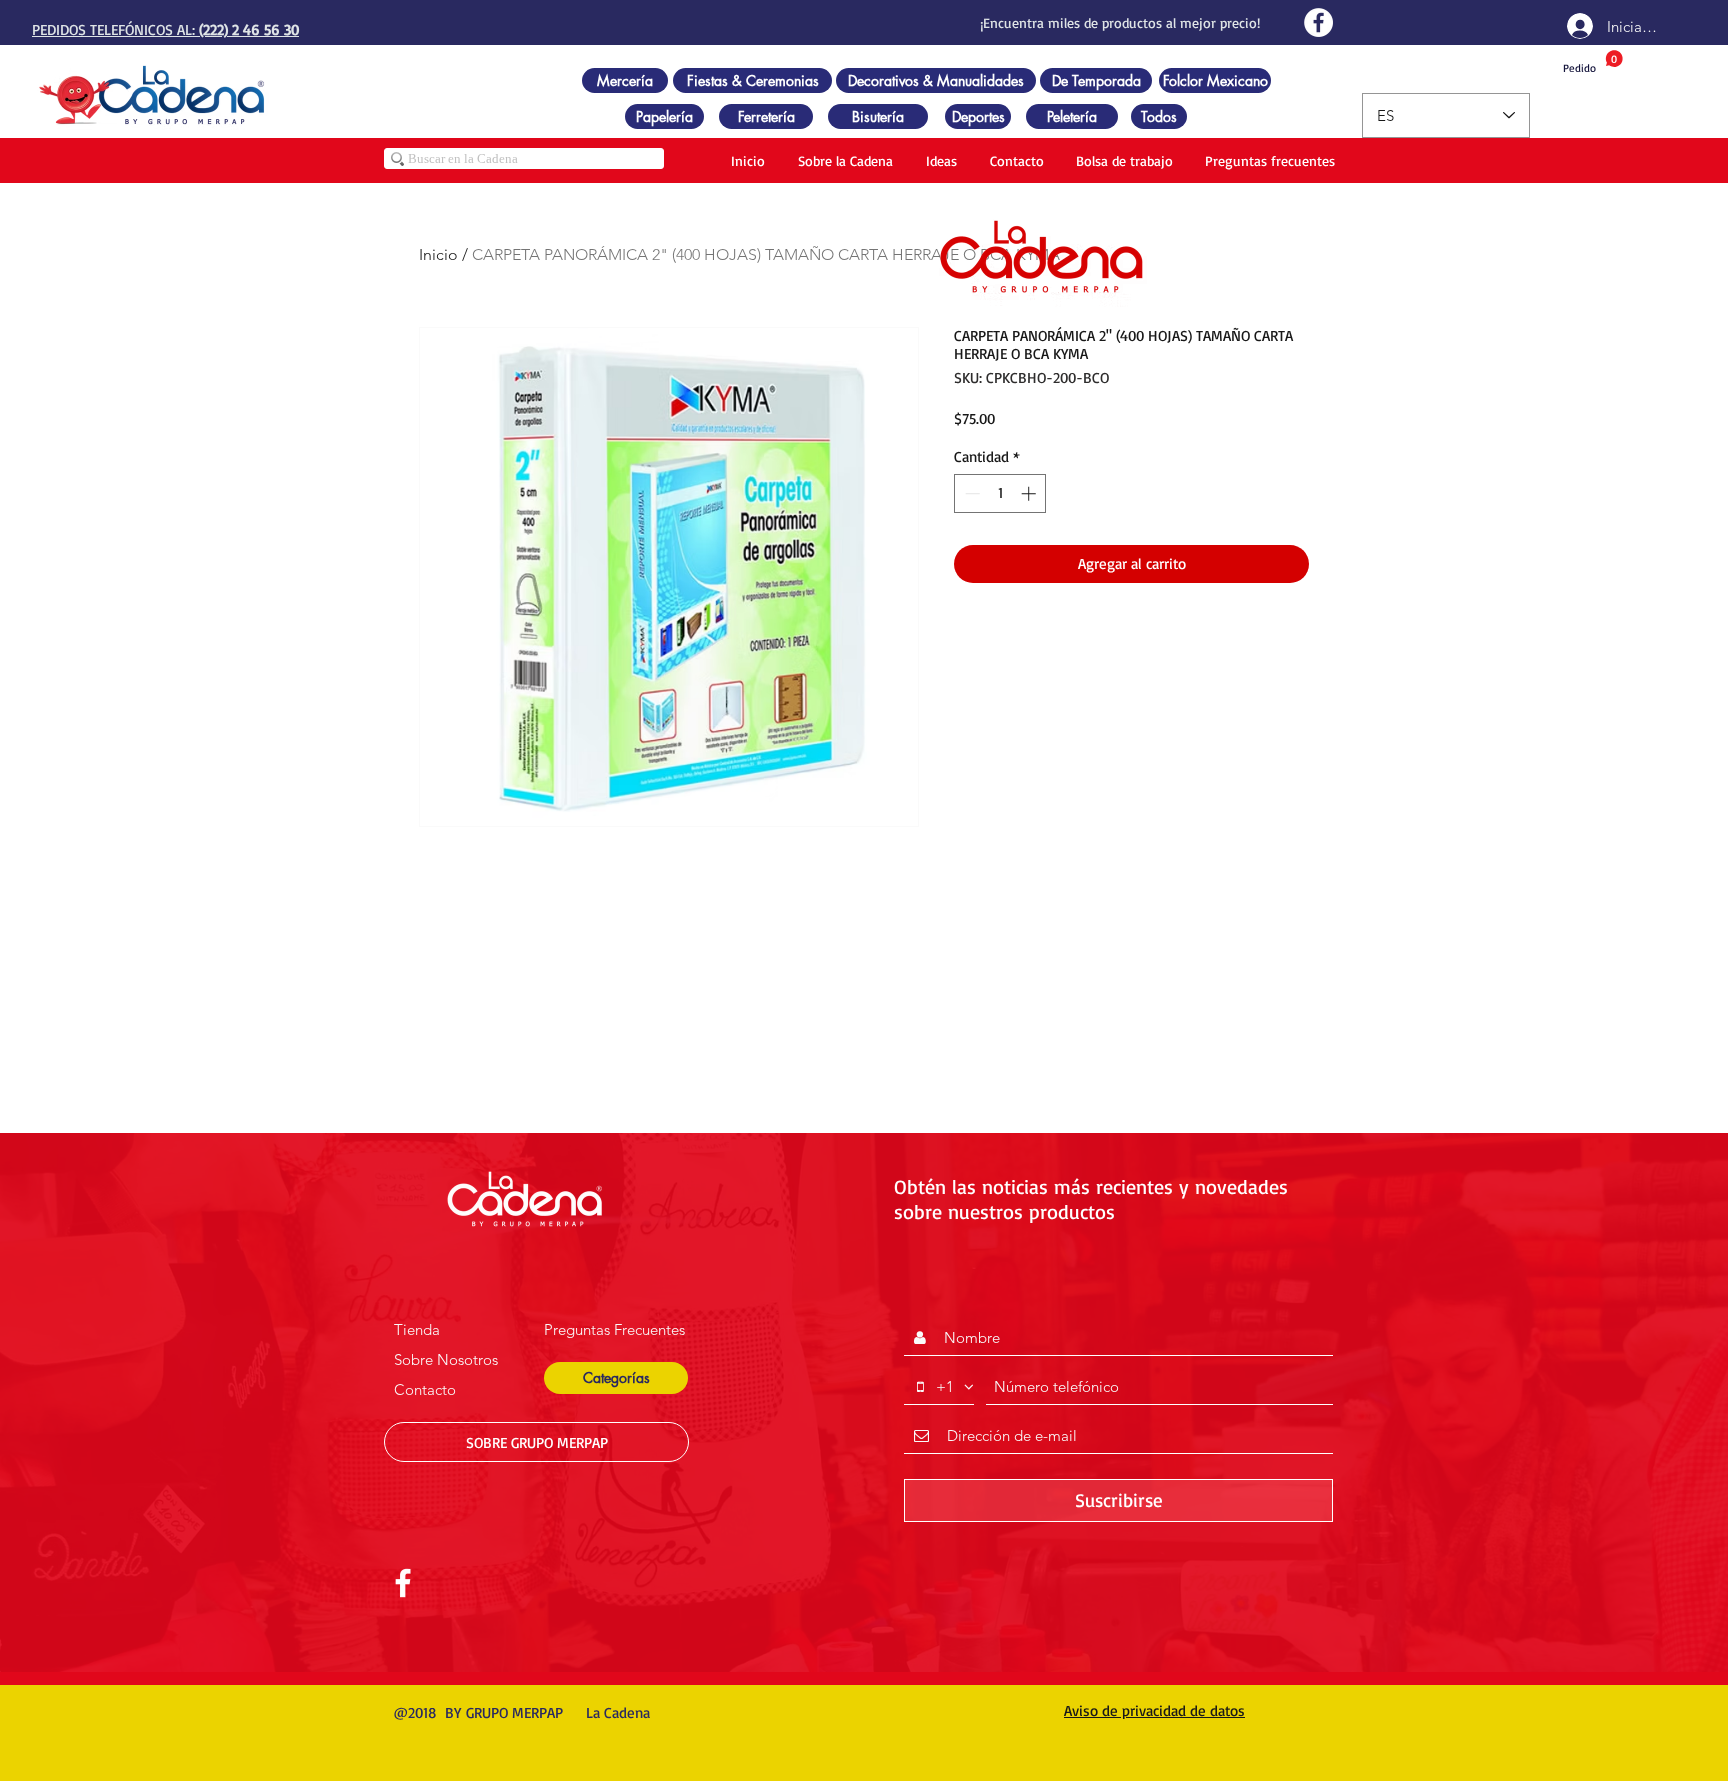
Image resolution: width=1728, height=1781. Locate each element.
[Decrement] (970, 493)
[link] (1593, 62)
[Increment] (1030, 493)
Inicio (438, 254)
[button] (616, 1378)
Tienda (417, 1329)
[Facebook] (1318, 22)
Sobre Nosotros (446, 1359)
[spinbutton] (1000, 493)
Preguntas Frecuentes (614, 1329)
